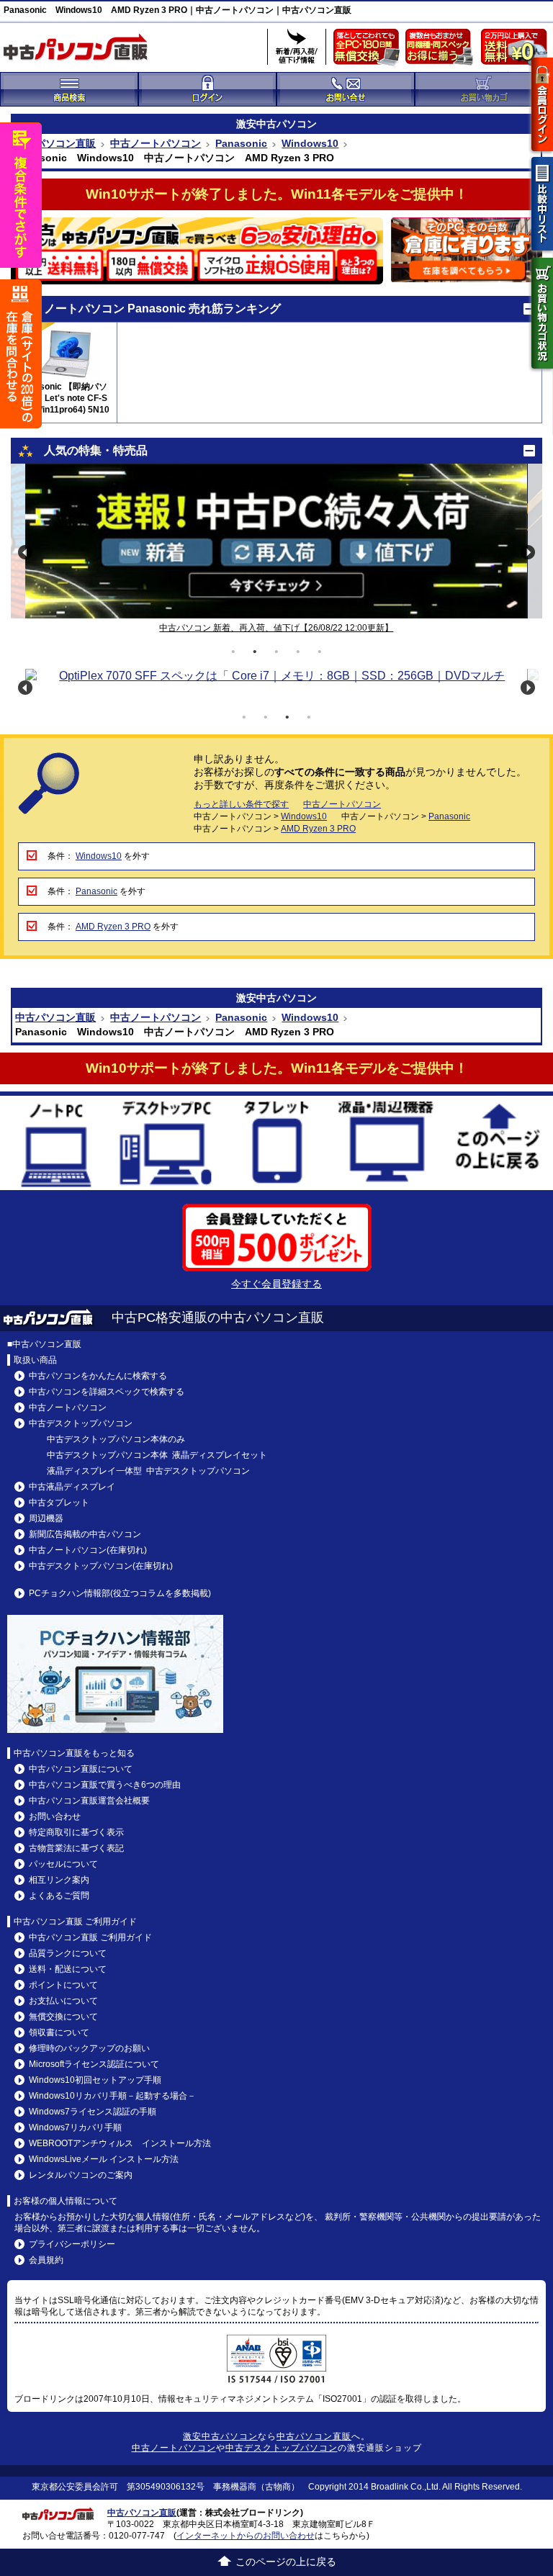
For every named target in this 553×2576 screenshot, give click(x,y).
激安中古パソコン (220, 2436)
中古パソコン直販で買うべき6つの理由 (105, 1785)
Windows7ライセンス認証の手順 (93, 2112)
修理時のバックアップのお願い (89, 2048)
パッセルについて (63, 1864)
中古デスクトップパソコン (166, 1145)
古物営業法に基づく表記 (76, 1848)
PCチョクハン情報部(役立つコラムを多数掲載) (120, 1593)
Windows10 (310, 143)
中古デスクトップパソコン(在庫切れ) (101, 1566)
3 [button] (276, 652)
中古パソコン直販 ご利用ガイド (90, 1937)
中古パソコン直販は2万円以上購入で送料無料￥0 (517, 50)
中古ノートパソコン (156, 143)
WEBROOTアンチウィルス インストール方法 (120, 2143)
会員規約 (46, 2260)
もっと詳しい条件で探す (241, 804)
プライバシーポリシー (72, 2244)
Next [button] (528, 552)
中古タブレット (276, 1145)
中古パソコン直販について (81, 1769)
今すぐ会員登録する (276, 1284)
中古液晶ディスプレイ (72, 1487)
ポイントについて (63, 1985)
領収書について (59, 2032)
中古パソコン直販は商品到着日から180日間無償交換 (369, 50)
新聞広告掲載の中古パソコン (85, 1534)
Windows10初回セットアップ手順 (95, 2080)
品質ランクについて (68, 1953)
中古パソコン (287, 124)
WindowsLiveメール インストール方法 (104, 2159)
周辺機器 (46, 1518)
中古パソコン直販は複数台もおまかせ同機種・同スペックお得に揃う (441, 50)
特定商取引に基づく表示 (76, 1832)
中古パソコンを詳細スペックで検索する (107, 1392)
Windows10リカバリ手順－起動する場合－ (112, 2096)
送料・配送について (68, 1969)
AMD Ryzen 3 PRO (318, 829)
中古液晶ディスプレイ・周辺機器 (387, 1145)
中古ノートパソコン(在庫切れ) (88, 1550)
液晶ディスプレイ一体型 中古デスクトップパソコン (148, 1471)
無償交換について (63, 2017)
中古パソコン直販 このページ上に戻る (498, 1145)
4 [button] (298, 652)
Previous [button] (25, 552)
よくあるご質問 (59, 1896)
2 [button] (255, 652)
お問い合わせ (55, 1816)
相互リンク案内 (59, 1880)
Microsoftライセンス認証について (94, 2064)
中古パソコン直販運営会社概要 (89, 1801)
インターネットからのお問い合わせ (246, 2536)
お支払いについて (63, 2001)
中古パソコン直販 (55, 143)
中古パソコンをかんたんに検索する (98, 1376)
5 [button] (320, 652)
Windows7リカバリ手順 (75, 2127)
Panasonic (241, 143)
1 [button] (233, 652)
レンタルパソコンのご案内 (81, 2175)
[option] (276, 541)
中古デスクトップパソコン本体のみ (116, 1439)
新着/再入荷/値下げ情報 (297, 47)
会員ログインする (542, 104)
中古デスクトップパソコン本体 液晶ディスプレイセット (157, 1455)
